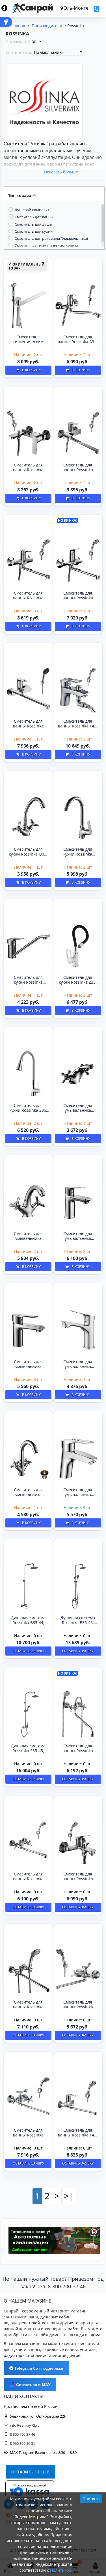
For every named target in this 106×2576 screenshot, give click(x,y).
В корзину (31, 370)
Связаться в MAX (33, 2385)
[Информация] (7, 8)
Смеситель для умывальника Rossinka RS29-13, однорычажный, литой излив (78, 1364)
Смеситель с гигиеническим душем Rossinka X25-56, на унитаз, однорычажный (28, 339)
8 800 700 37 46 (22, 2434)
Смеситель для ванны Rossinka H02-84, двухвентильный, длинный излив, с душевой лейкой (78, 1749)
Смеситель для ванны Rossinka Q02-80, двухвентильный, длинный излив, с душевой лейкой (28, 1877)
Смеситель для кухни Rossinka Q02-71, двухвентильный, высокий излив (28, 852)
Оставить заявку (28, 1651)
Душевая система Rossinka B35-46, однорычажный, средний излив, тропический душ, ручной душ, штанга (78, 1620)
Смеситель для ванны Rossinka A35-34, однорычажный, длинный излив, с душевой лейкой (78, 339)
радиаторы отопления (26, 2355)
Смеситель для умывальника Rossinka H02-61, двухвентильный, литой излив (78, 1108)
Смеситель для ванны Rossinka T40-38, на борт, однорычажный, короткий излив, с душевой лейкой (78, 724)
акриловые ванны (60, 2349)
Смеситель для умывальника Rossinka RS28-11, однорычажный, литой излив (28, 1364)
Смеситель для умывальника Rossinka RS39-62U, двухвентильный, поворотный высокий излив (28, 1492)
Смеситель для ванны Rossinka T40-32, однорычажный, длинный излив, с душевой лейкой (78, 2133)
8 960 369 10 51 (22, 2443)
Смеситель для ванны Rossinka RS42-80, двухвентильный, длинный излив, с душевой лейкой (28, 2133)
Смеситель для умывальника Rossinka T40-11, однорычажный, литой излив (78, 1492)
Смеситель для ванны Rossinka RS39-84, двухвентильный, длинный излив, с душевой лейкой (28, 2005)
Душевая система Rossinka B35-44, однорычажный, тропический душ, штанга (28, 1620)
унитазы (88, 2349)
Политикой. (61, 2570)
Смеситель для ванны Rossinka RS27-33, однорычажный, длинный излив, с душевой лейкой (78, 468)
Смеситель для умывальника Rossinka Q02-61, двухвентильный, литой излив (28, 1236)
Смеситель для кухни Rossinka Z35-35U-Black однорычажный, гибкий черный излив (78, 980)
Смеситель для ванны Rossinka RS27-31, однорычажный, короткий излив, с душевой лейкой (28, 468)
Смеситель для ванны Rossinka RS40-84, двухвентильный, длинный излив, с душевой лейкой (78, 2005)
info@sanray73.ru (25, 2425)
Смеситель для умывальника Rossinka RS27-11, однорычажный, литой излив (78, 1236)
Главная (17, 26)
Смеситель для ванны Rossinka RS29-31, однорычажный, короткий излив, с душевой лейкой (78, 1877)
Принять (91, 2499)
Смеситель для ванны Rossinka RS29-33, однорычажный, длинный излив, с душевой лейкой (78, 596)
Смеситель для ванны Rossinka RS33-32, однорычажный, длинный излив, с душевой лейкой (28, 724)
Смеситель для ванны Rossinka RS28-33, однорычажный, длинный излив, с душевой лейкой (28, 596)
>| (69, 2196)
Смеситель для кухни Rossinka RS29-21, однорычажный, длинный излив (28, 980)
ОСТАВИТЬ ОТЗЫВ (30, 2472)
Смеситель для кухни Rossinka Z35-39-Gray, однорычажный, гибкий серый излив (28, 1108)
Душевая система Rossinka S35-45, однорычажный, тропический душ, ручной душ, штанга (28, 1749)
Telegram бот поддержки (38, 2368)
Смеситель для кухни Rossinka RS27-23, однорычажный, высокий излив (78, 852)
